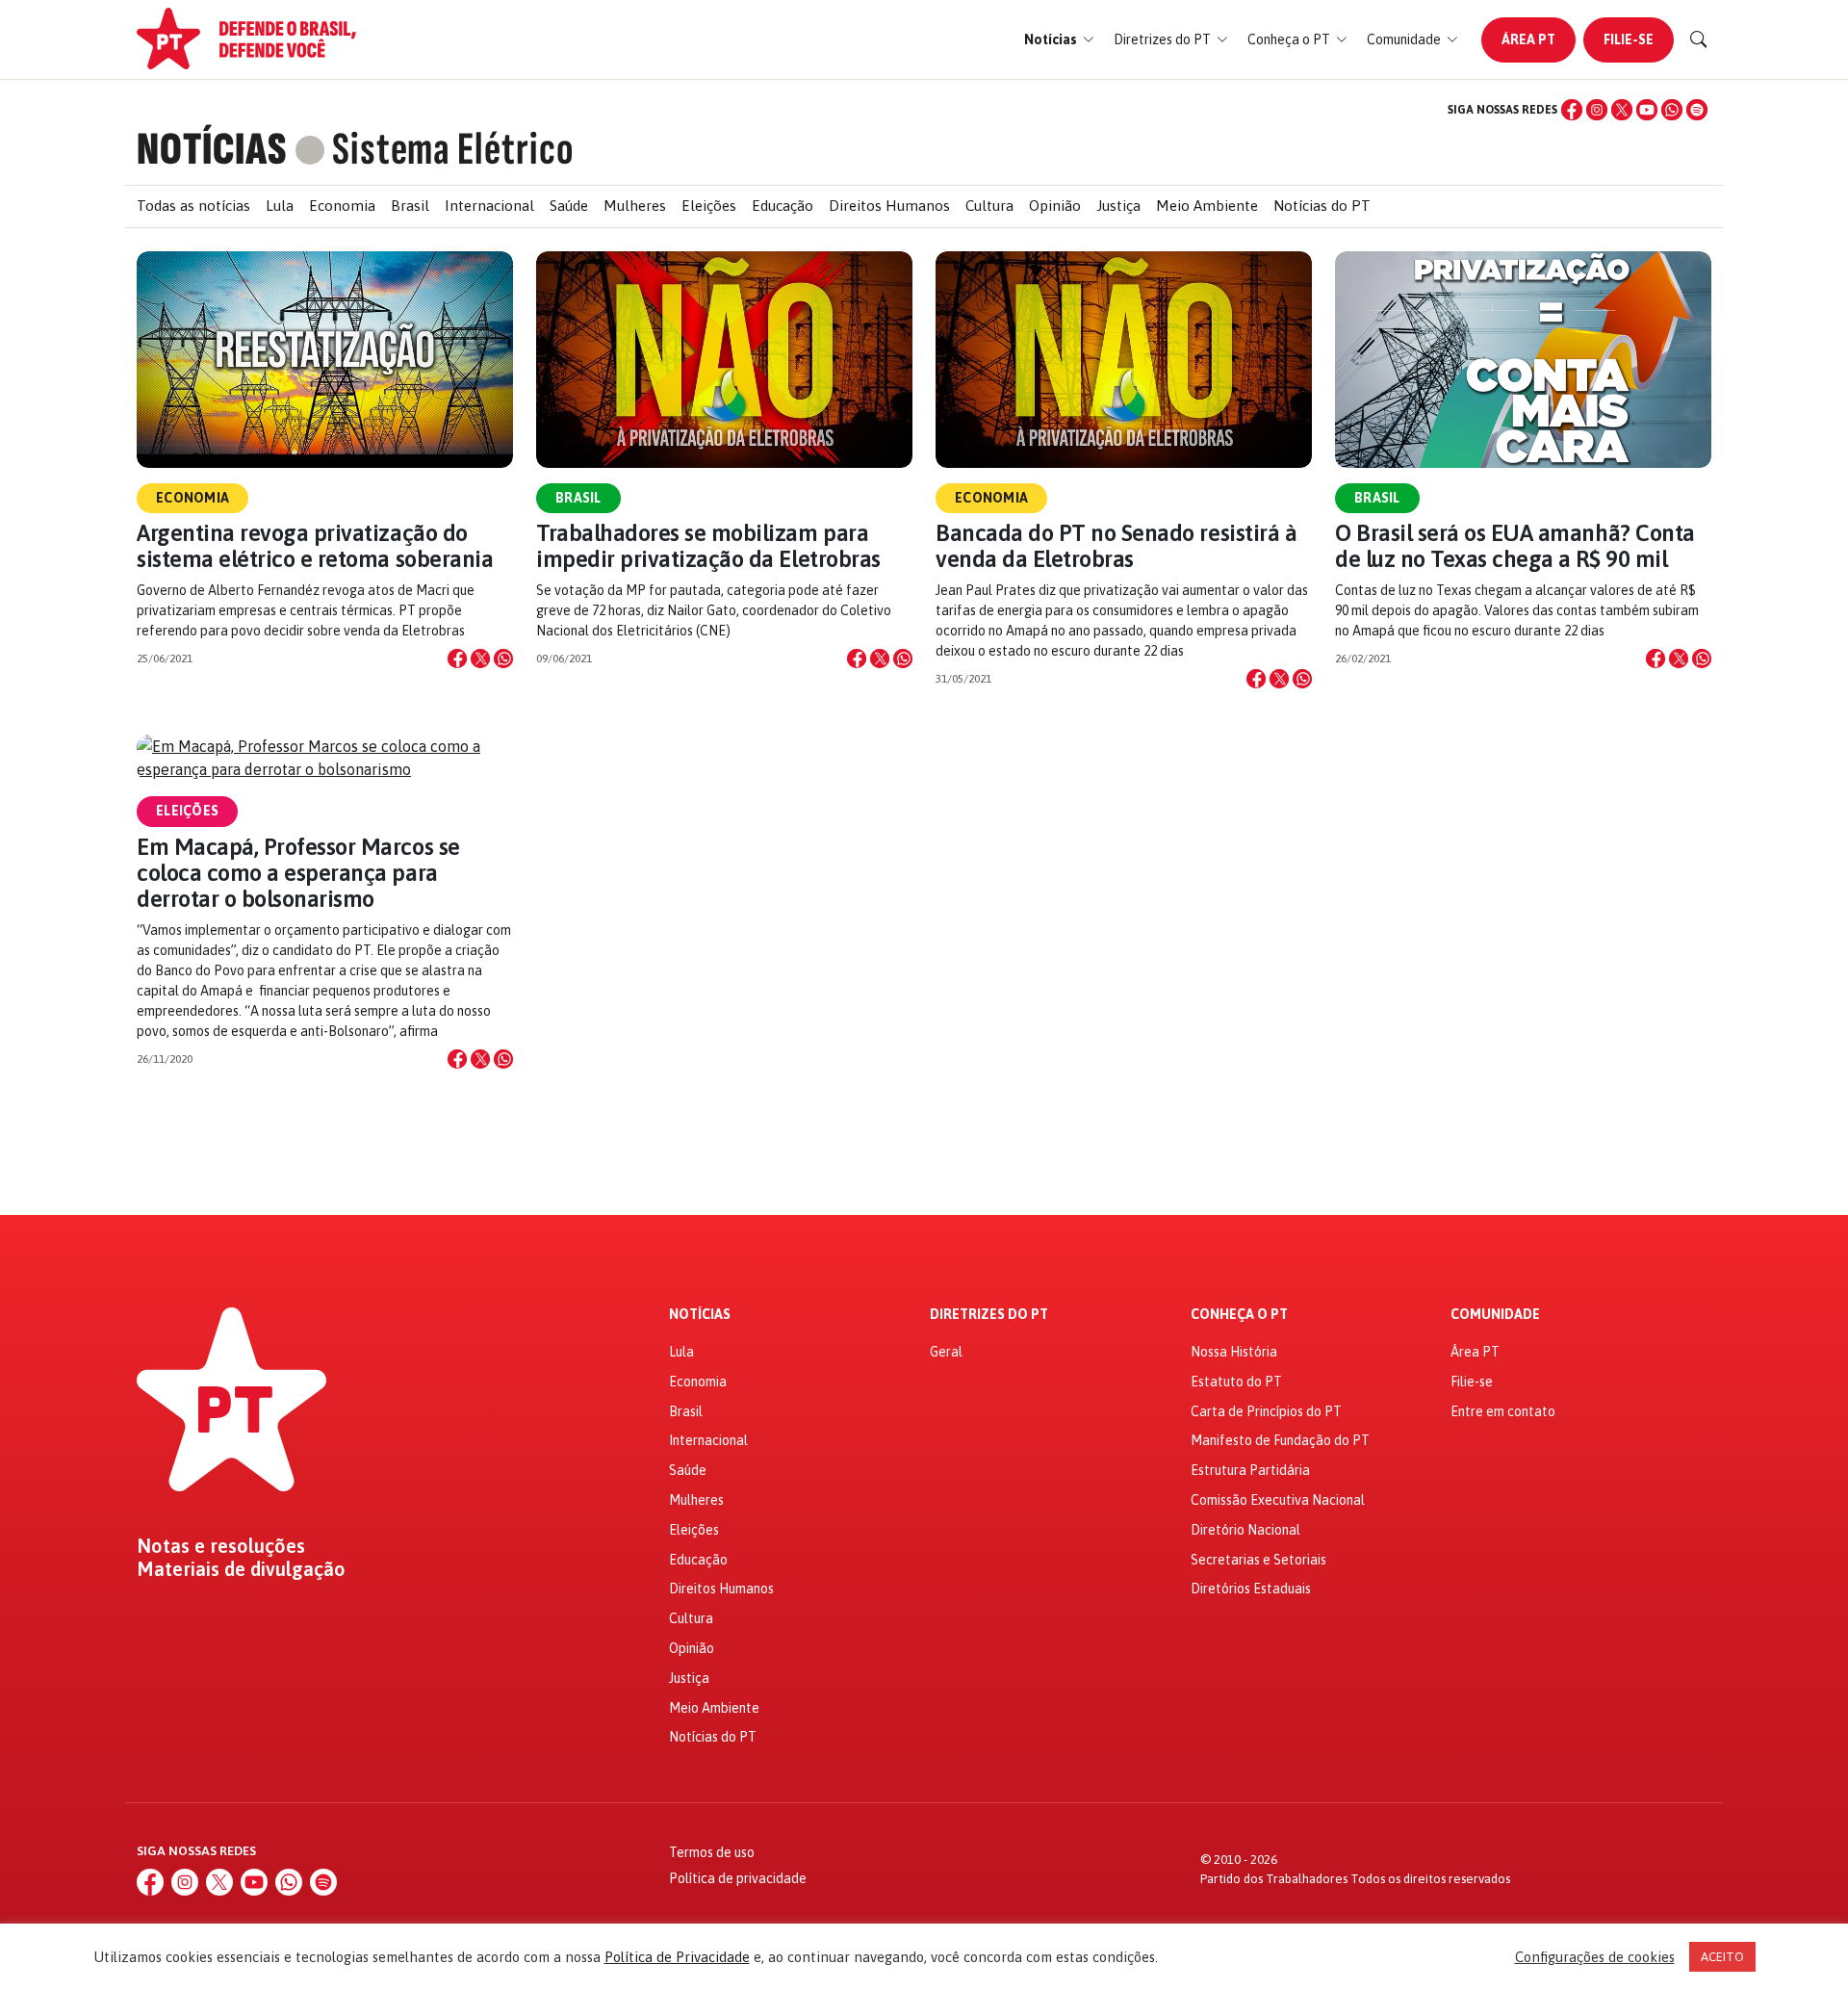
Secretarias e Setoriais (1258, 1560)
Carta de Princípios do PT (1266, 1411)
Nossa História (1234, 1352)
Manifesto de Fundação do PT (1280, 1440)
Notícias (700, 1315)
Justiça (1118, 206)
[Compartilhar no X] (480, 659)
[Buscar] (1699, 39)
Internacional (489, 206)
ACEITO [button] (1722, 1957)
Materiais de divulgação (241, 1569)
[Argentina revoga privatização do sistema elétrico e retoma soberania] (325, 360)
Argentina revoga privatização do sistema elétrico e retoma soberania (315, 546)
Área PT (1528, 39)
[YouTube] (1647, 110)
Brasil (410, 206)
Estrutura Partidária (1250, 1470)
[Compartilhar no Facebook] (457, 659)
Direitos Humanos (889, 206)
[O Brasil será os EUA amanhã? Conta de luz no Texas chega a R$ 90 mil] (1523, 360)
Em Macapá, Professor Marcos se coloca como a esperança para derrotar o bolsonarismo (298, 873)
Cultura (989, 206)
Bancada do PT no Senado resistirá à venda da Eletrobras (1116, 546)
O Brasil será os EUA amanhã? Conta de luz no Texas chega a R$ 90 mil (1515, 546)
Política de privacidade (738, 1878)
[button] (1059, 40)
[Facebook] (1572, 110)
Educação (783, 206)
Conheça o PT (1239, 1315)
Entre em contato (1503, 1411)
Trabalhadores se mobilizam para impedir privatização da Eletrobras (708, 546)
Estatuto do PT (1236, 1382)
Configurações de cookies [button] (1595, 1957)
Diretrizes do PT (989, 1315)
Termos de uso (712, 1852)
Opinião (1055, 206)
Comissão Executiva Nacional (1278, 1500)
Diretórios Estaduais (1251, 1589)
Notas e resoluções (221, 1546)
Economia (342, 206)
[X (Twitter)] (1622, 110)
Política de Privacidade (677, 1957)
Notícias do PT (1322, 206)
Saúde (569, 206)
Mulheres (635, 206)
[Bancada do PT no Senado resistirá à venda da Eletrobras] (1124, 360)
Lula (280, 206)
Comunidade (1495, 1315)
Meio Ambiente (1207, 206)
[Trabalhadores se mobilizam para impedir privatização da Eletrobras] (724, 360)
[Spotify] (1697, 110)
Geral (946, 1352)
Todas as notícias (193, 206)
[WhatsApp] (1672, 110)
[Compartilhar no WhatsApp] (503, 659)
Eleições (709, 206)
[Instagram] (1597, 110)
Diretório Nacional (1245, 1530)
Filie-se (1629, 39)
